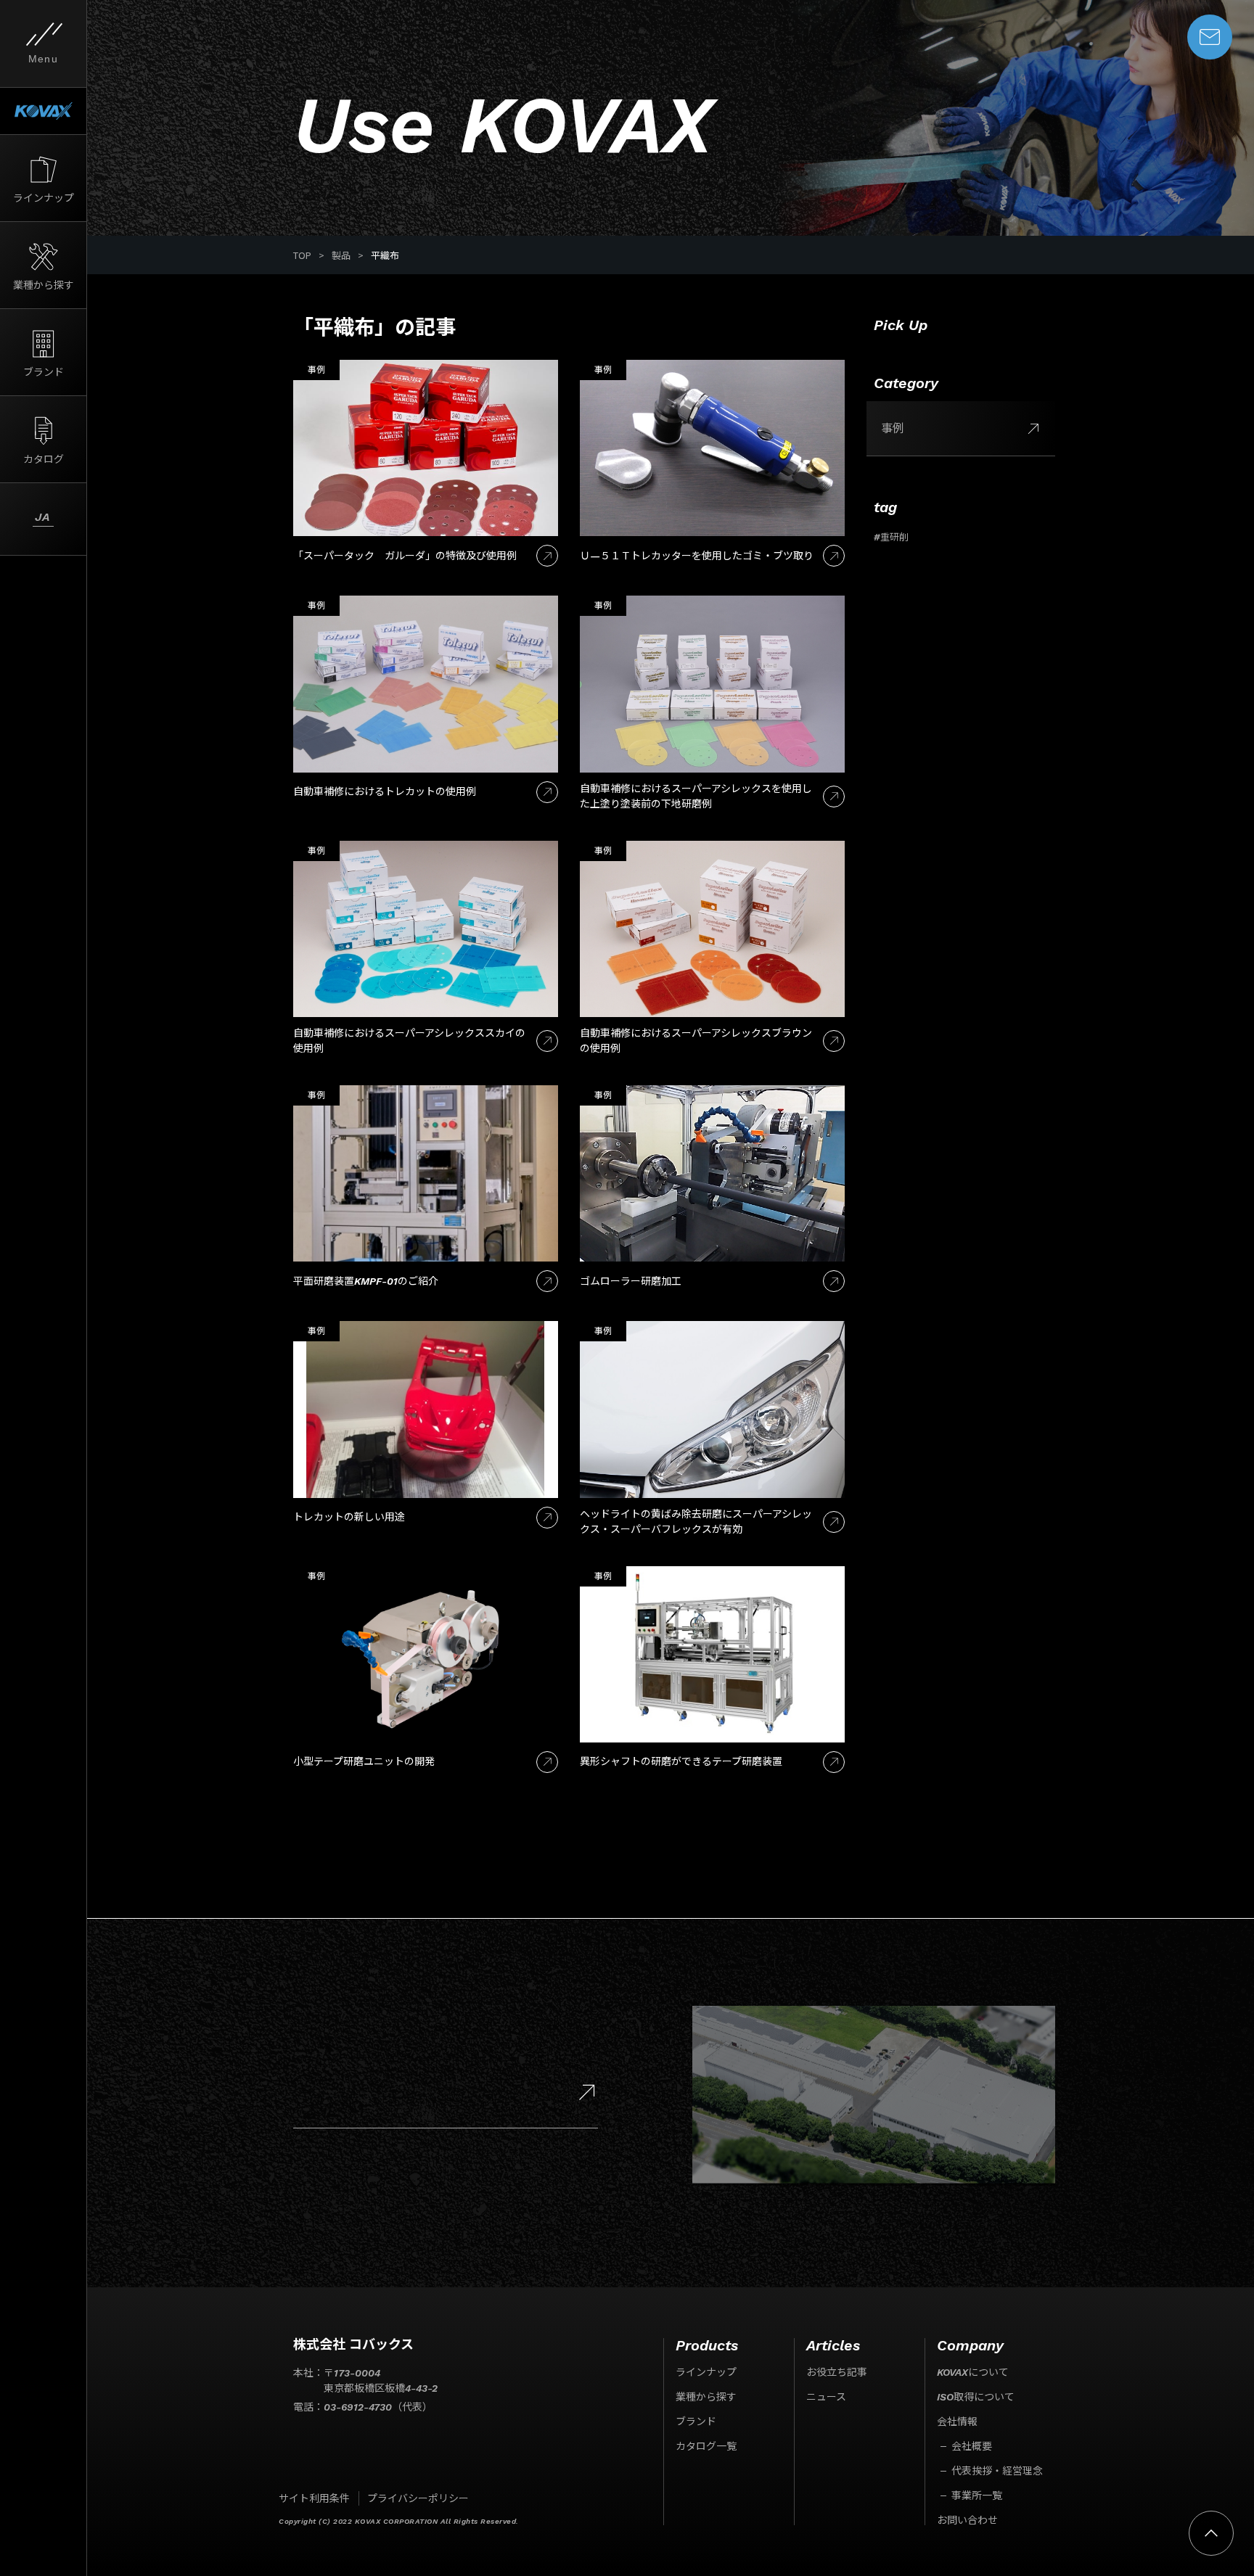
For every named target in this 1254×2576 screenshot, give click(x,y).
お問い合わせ (967, 2520)
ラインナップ (706, 2372)
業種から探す (706, 2397)
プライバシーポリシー (418, 2498)
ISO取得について (976, 2397)
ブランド (696, 2421)
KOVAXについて (973, 2372)
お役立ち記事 (837, 2372)
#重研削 (891, 537)
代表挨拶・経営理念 (997, 2471)
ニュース (826, 2397)
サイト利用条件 (314, 2498)
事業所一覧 (977, 2495)
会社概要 (972, 2446)
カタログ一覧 (706, 2446)
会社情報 (957, 2421)
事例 (893, 428)
